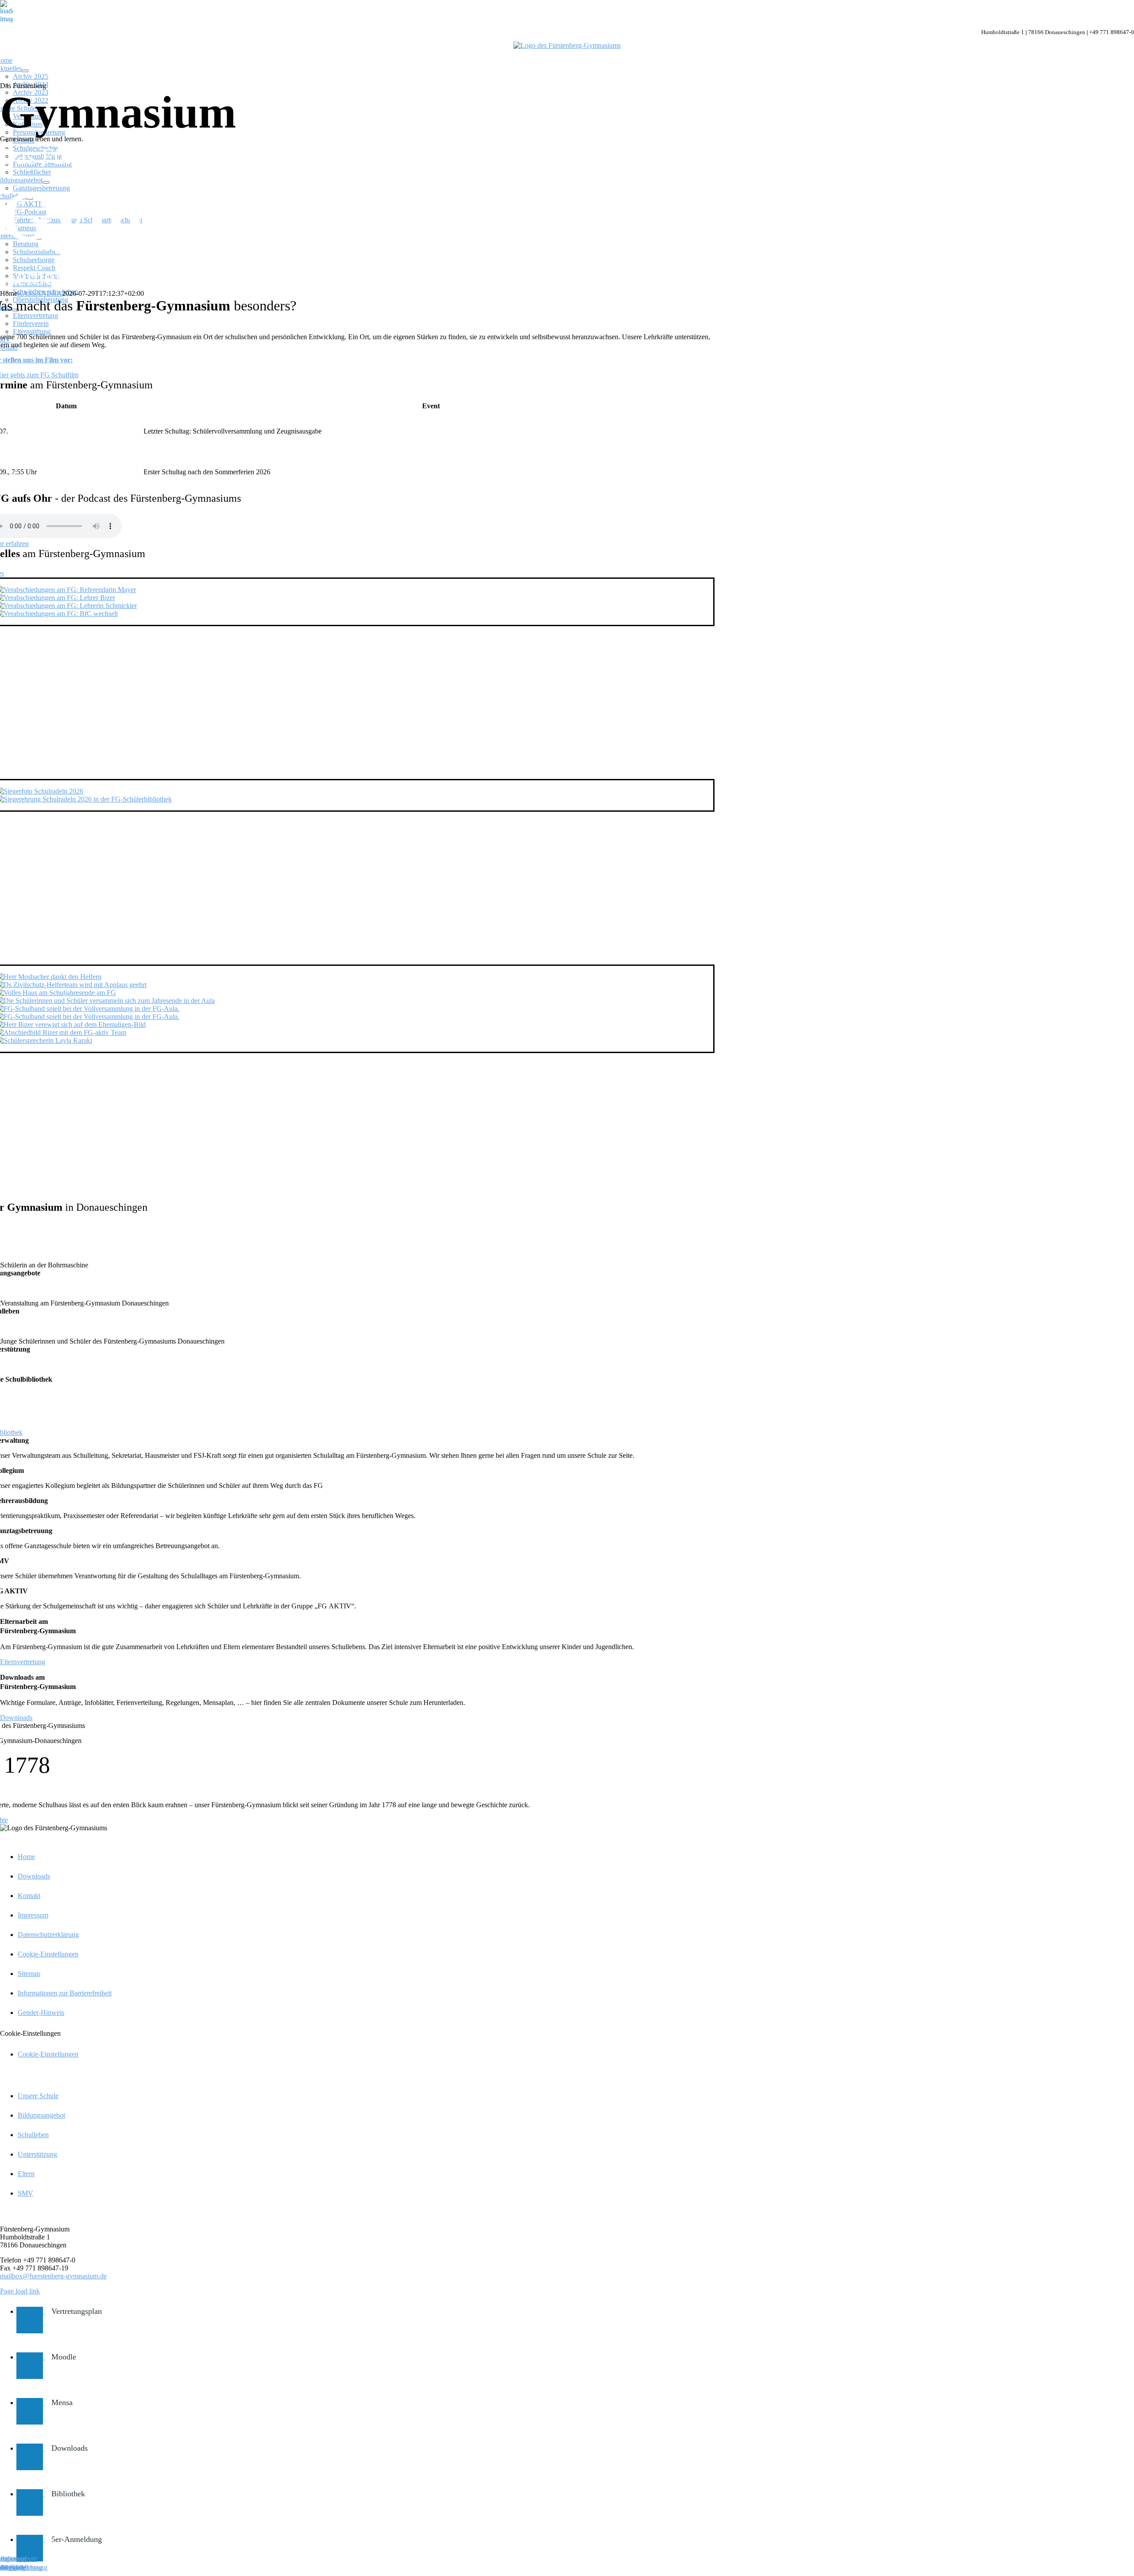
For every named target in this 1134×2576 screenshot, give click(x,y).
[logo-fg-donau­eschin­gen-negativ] (567, 45)
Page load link (20, 2291)
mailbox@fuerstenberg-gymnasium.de (53, 2276)
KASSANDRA (40, 293)
